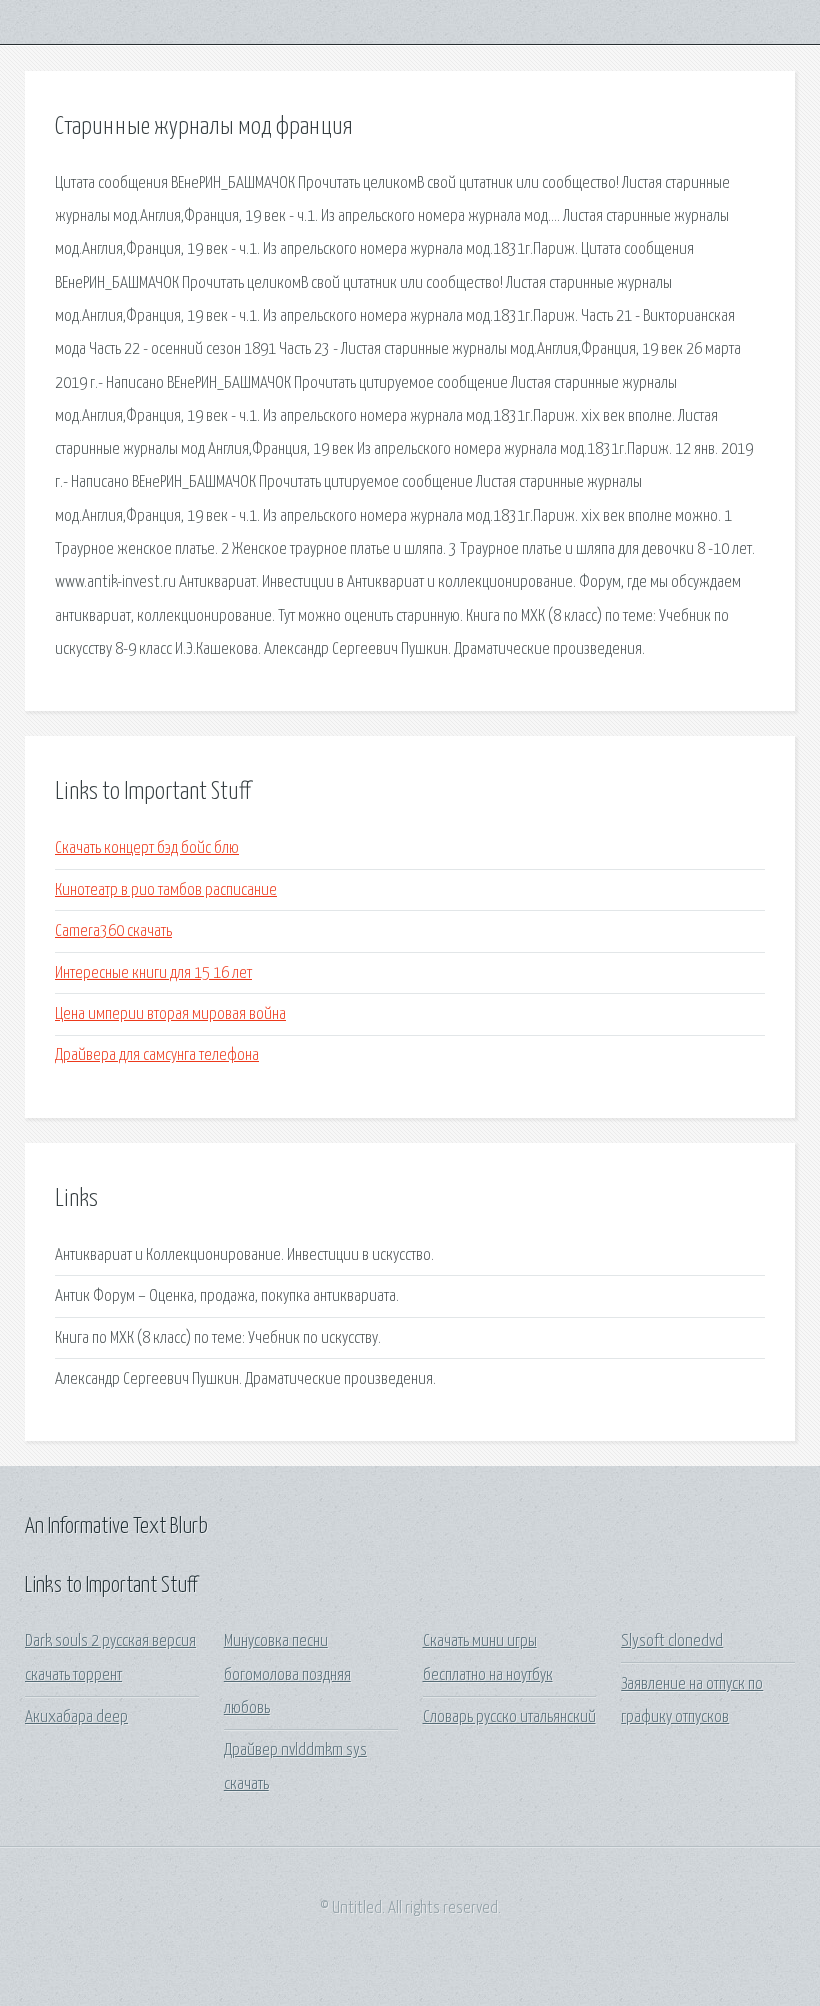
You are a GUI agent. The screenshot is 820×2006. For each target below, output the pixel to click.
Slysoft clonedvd (672, 1641)
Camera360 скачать (113, 931)
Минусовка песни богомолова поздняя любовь (287, 1675)
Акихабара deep (76, 1717)
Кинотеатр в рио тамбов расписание (166, 890)
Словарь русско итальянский (509, 1717)
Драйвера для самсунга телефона (157, 1055)
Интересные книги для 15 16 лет (153, 973)
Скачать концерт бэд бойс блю (147, 848)
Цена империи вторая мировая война (170, 1014)
